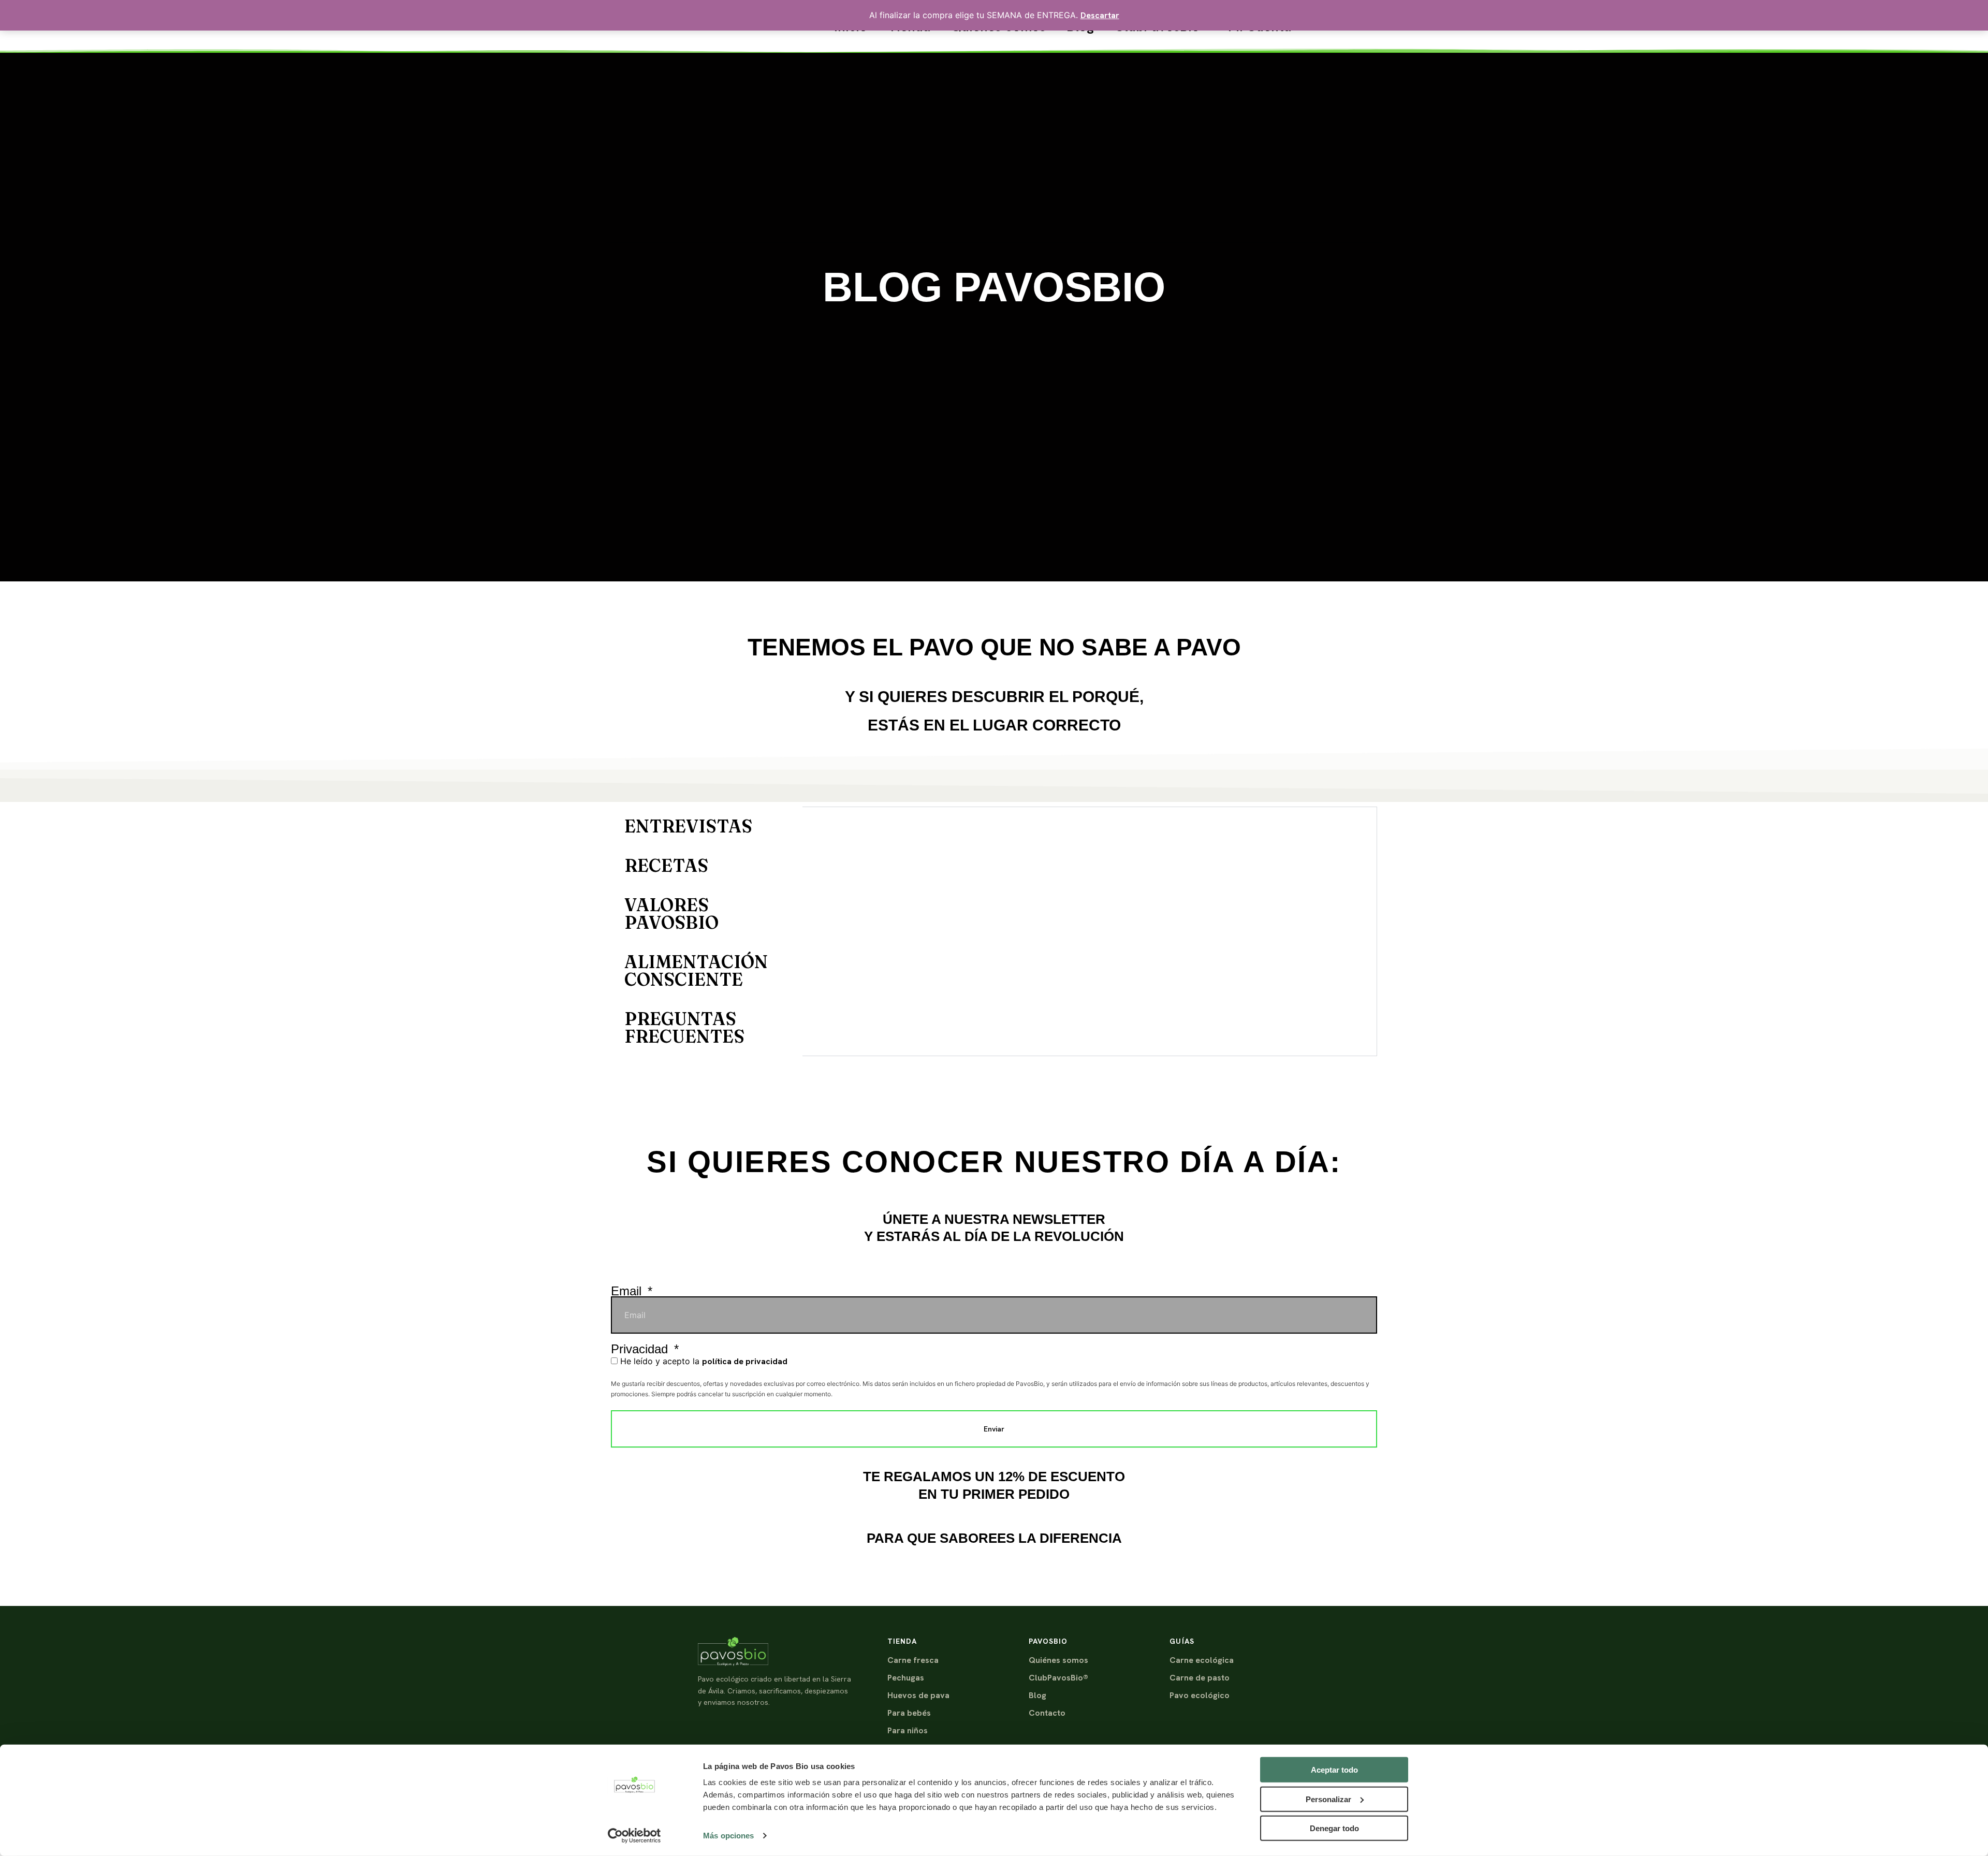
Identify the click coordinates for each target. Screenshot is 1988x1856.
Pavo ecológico (1200, 1695)
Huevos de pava (918, 1695)
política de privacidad (745, 1361)
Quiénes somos (1058, 1660)
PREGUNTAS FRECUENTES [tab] (684, 1028)
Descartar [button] (1100, 15)
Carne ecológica (1202, 1660)
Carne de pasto (1200, 1678)
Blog (1037, 1695)
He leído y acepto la (704, 1361)
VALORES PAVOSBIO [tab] (671, 914)
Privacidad (641, 1349)
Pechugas (906, 1678)
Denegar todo (1334, 1828)
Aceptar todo (1334, 1770)
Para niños (908, 1730)
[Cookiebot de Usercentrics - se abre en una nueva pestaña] (634, 1836)
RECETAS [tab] (666, 866)
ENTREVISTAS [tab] (688, 826)
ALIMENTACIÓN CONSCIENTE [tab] (696, 971)
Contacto (1047, 1713)
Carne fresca (913, 1660)
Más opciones (728, 1836)
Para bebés (909, 1713)
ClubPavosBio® (1058, 1678)
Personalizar (1328, 1799)
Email (628, 1291)
